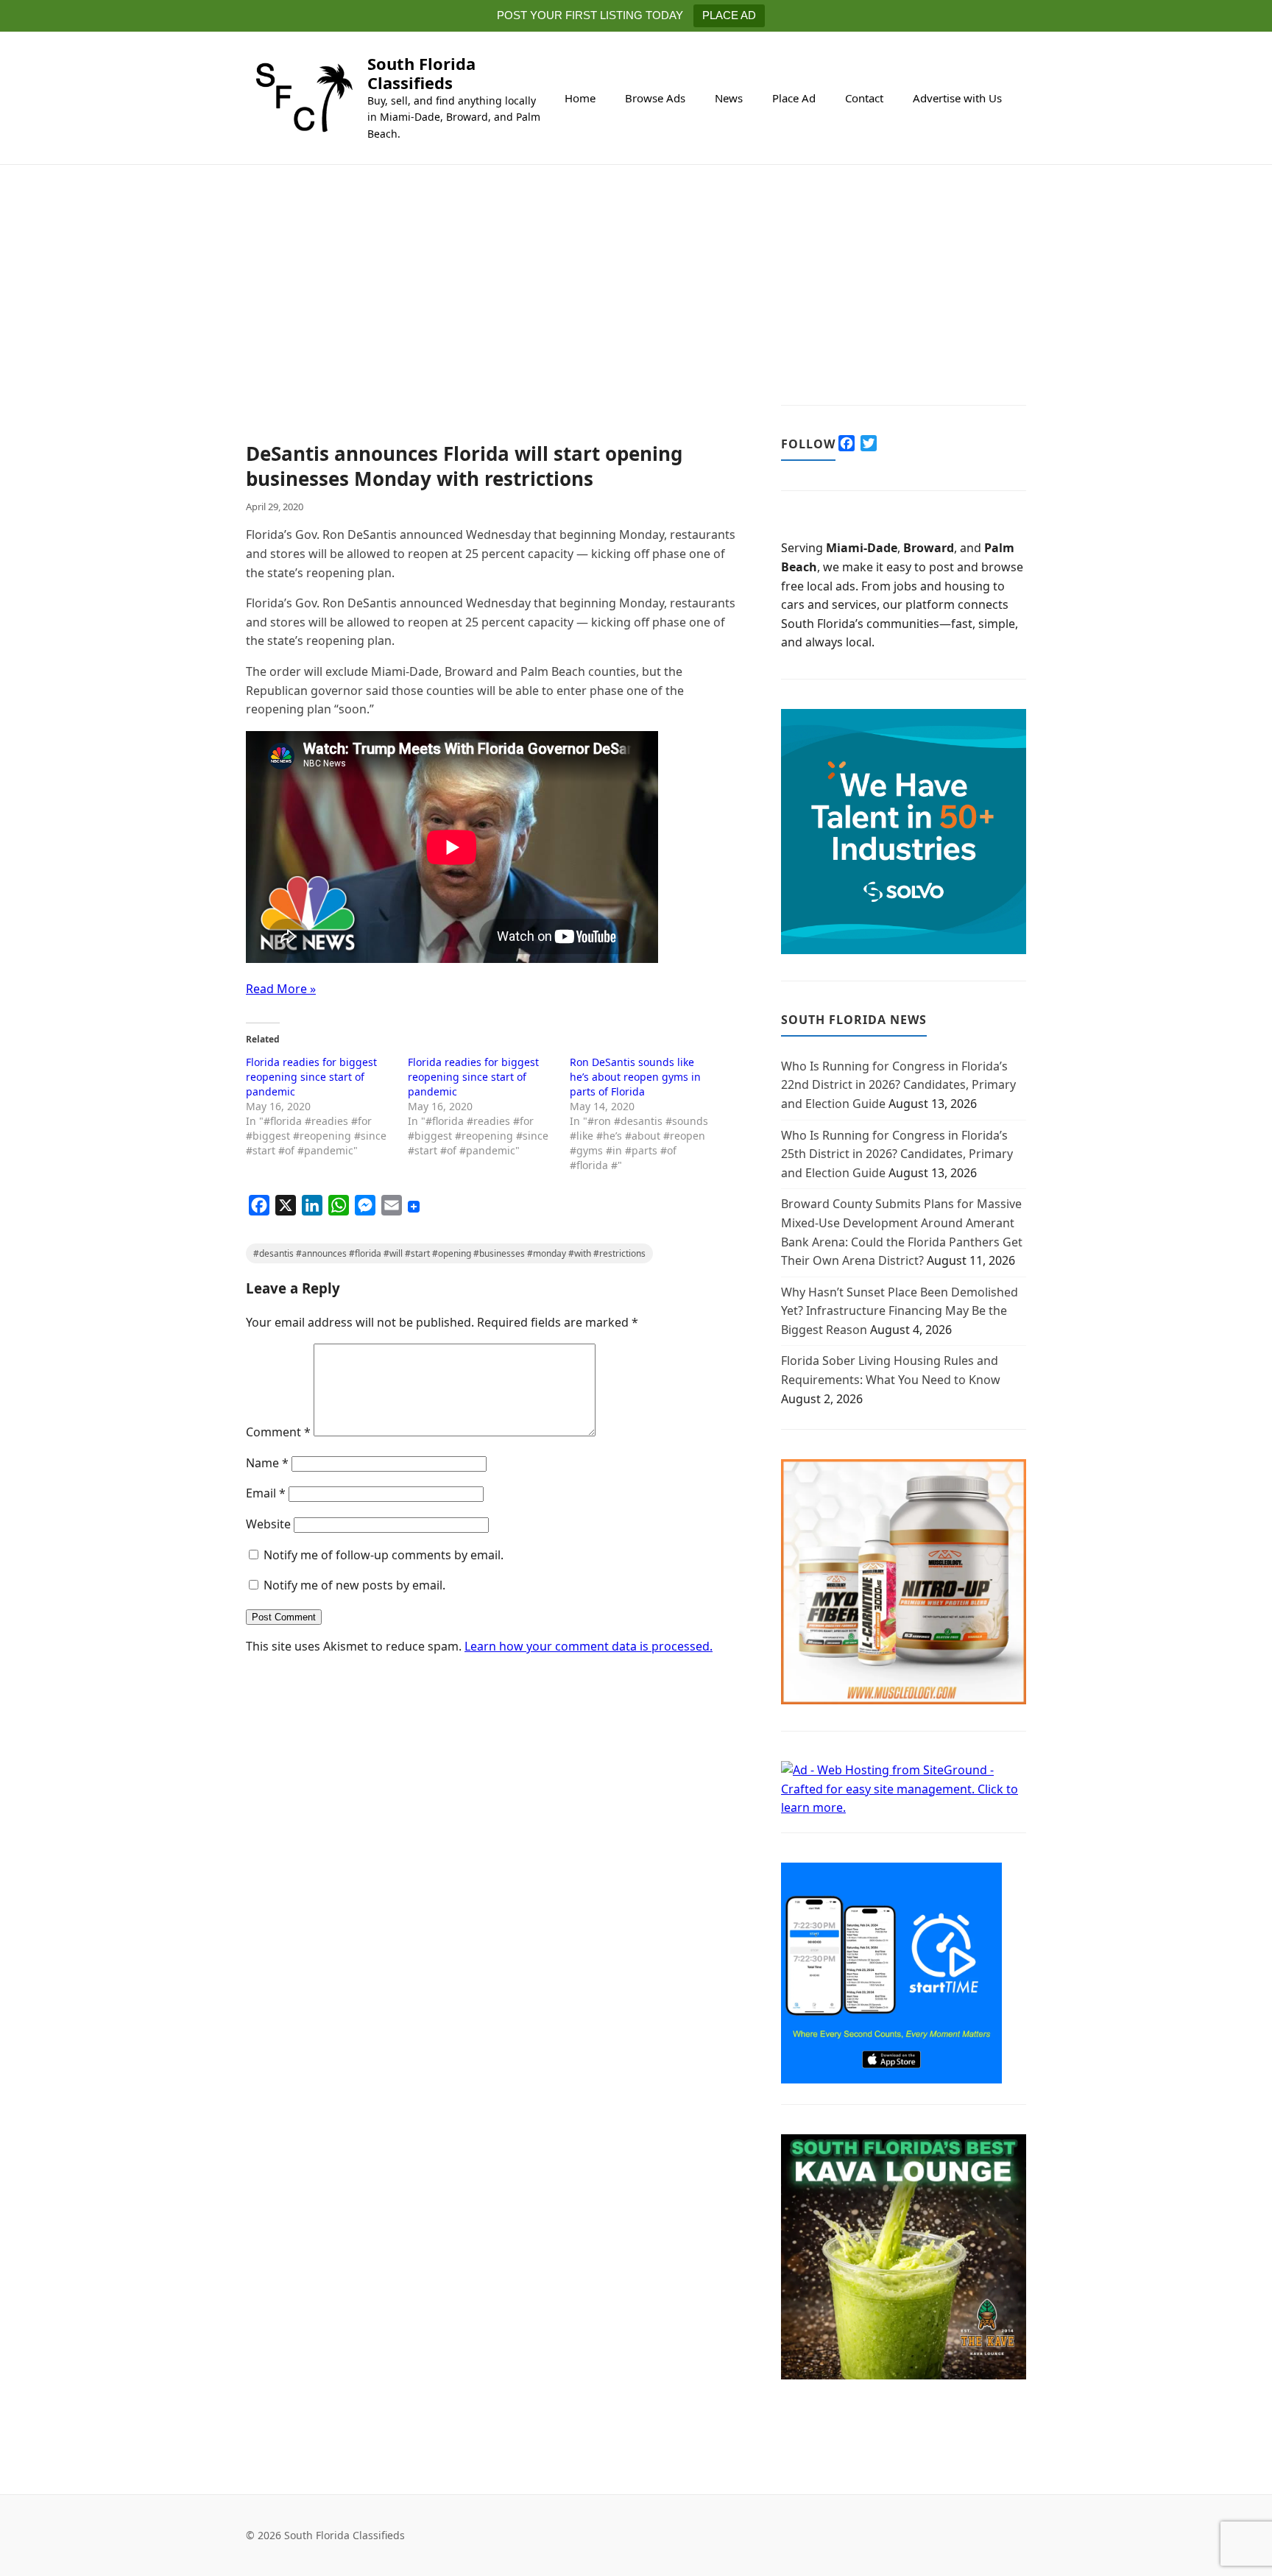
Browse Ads (655, 98)
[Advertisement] (491, 333)
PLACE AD (729, 15)
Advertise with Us (957, 98)
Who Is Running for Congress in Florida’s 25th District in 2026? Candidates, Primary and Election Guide (897, 1154)
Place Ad (794, 98)
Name (267, 1463)
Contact (864, 98)
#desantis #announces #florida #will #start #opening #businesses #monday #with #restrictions (449, 1253)
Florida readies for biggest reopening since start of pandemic (311, 1077)
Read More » (281, 989)
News (729, 98)
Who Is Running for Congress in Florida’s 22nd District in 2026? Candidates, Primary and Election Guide (898, 1085)
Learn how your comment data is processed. (589, 1646)
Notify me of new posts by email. (354, 1585)
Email (266, 1493)
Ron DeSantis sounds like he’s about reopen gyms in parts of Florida (635, 1077)
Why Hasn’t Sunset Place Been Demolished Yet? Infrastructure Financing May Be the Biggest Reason (900, 1311)
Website (268, 1524)
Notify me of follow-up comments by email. (384, 1555)
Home (580, 98)
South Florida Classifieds (421, 73)
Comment (278, 1432)
